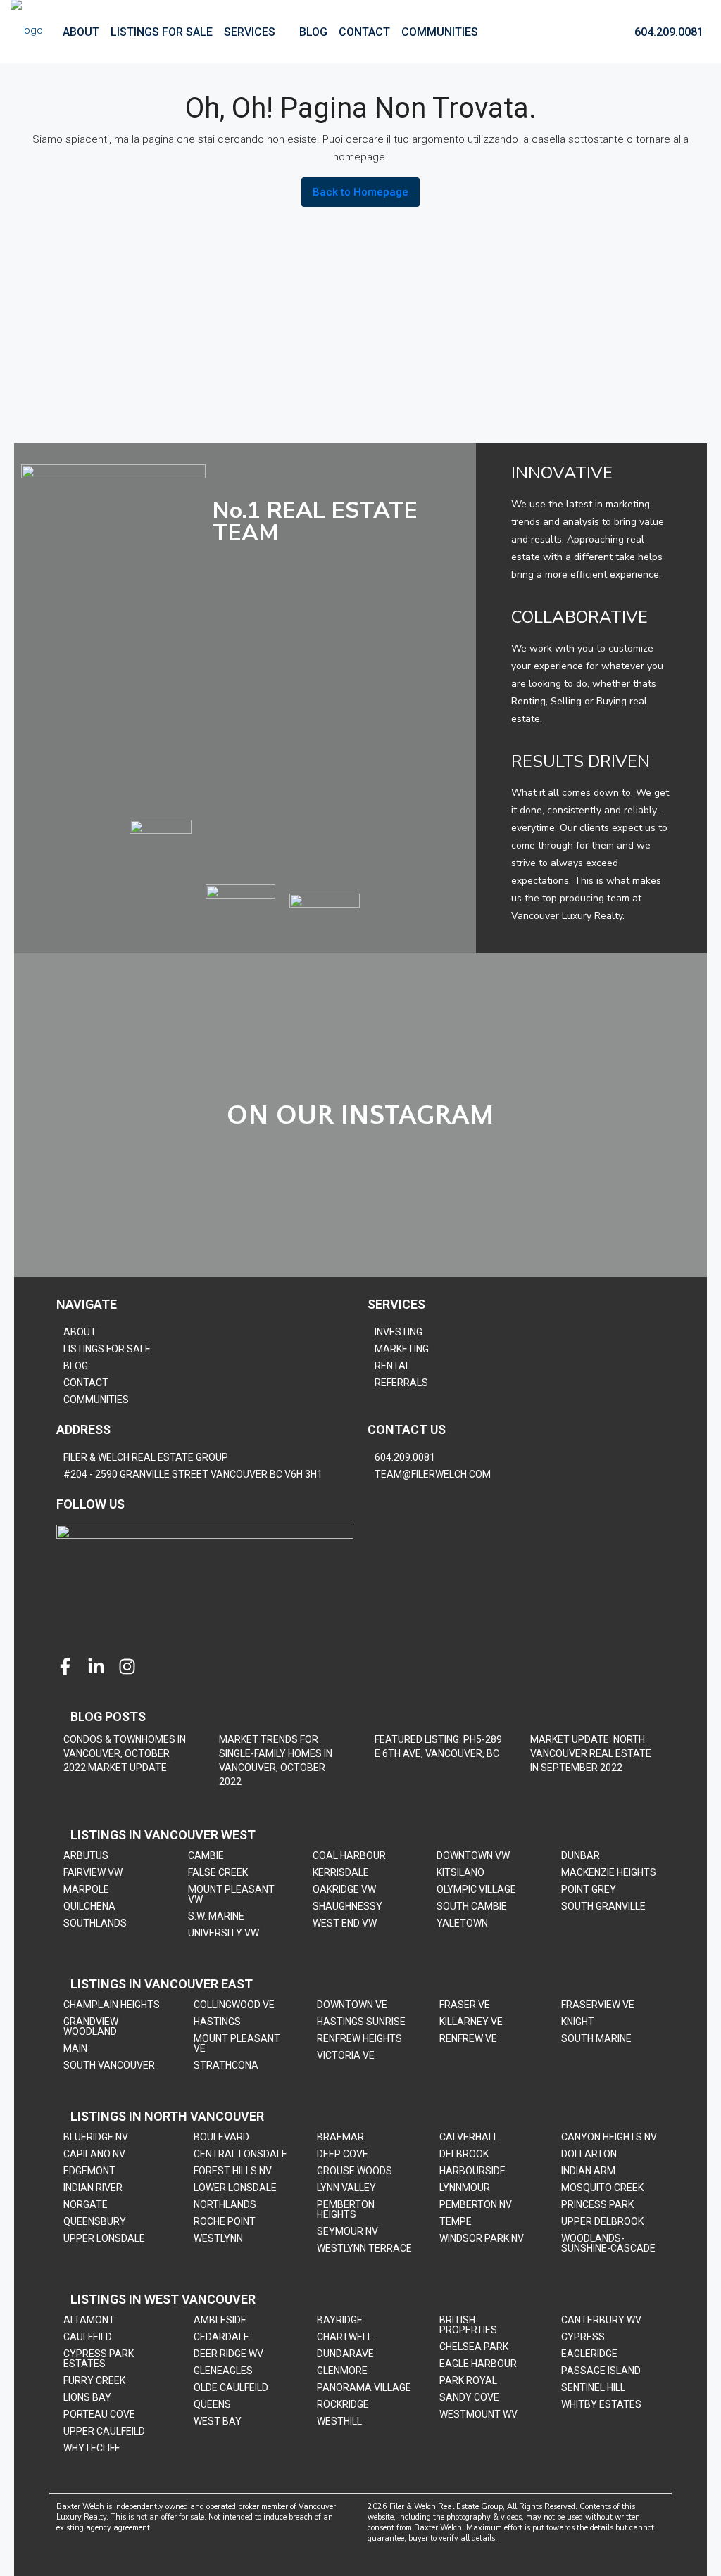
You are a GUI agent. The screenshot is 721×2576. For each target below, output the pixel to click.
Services (250, 32)
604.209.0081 (667, 32)
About (81, 32)
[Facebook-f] (65, 1667)
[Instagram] (127, 1667)
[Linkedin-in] (96, 1667)
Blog (313, 32)
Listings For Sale (162, 32)
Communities (440, 32)
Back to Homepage (360, 192)
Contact (364, 32)
